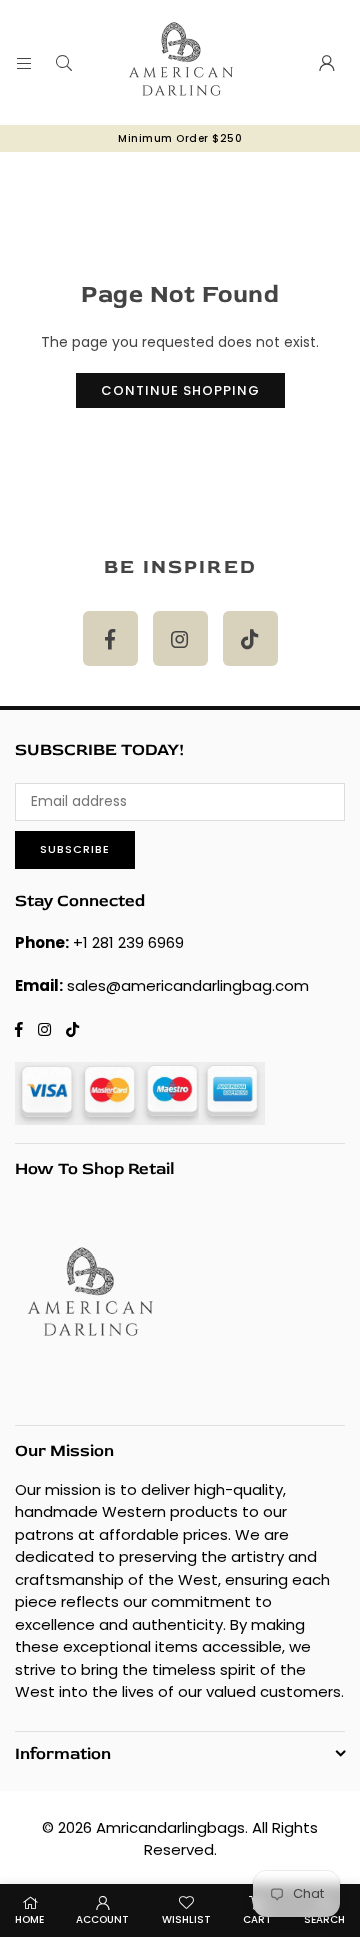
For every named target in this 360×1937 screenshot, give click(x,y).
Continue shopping (180, 390)
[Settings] (327, 63)
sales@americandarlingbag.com (188, 985)
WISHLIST (186, 1919)
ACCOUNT (102, 1919)
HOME (29, 1919)
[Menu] (24, 63)
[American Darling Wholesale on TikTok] (250, 638)
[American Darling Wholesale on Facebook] (110, 638)
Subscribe (75, 849)
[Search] (64, 63)
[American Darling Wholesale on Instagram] (180, 638)
